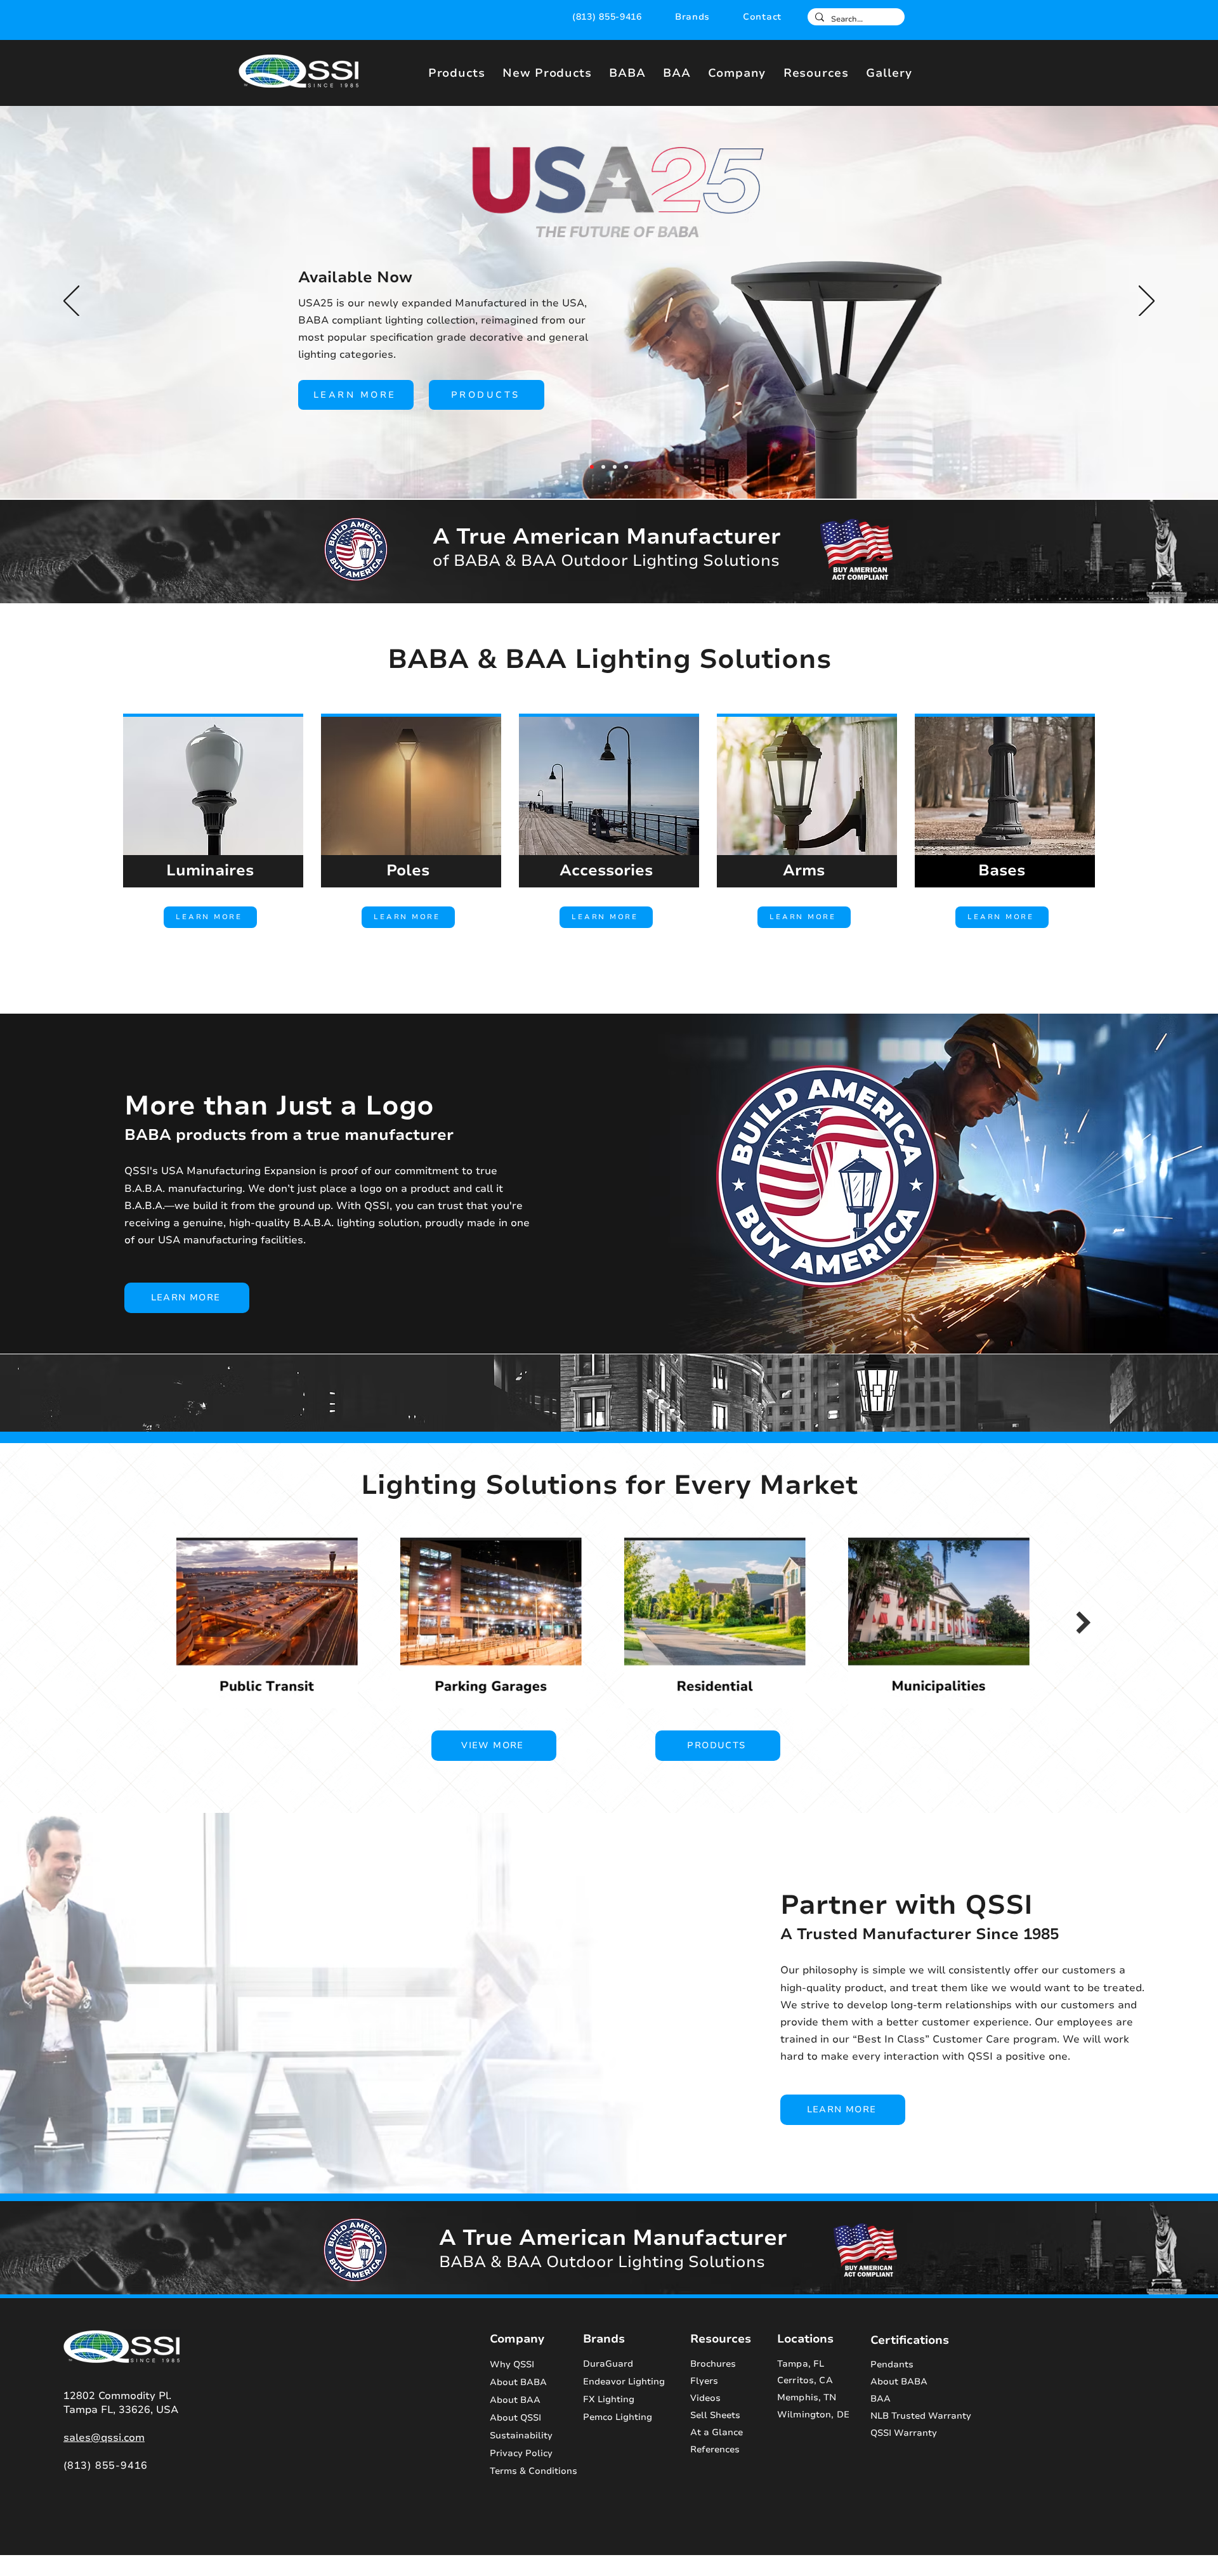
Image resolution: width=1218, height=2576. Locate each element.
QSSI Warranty (904, 2433)
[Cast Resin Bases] (615, 467)
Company (517, 2339)
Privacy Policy (521, 2453)
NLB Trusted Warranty (921, 2416)
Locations (805, 2339)
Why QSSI (512, 2364)
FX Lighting (609, 2399)
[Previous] (71, 302)
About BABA (518, 2382)
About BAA (515, 2400)
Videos (705, 2398)
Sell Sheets (715, 2415)
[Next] (1147, 302)
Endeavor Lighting (624, 2382)
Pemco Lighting (618, 2417)
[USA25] (592, 467)
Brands (604, 2339)
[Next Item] (1083, 1623)
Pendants (892, 2364)
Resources (721, 2339)
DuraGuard (608, 2364)
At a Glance (717, 2432)
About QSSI (515, 2418)
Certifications (910, 2340)
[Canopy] (626, 467)
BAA (881, 2399)
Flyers (704, 2381)
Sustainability (521, 2435)
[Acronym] (603, 467)
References (715, 2449)
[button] (692, 17)
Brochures (713, 2364)
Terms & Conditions (526, 2471)
